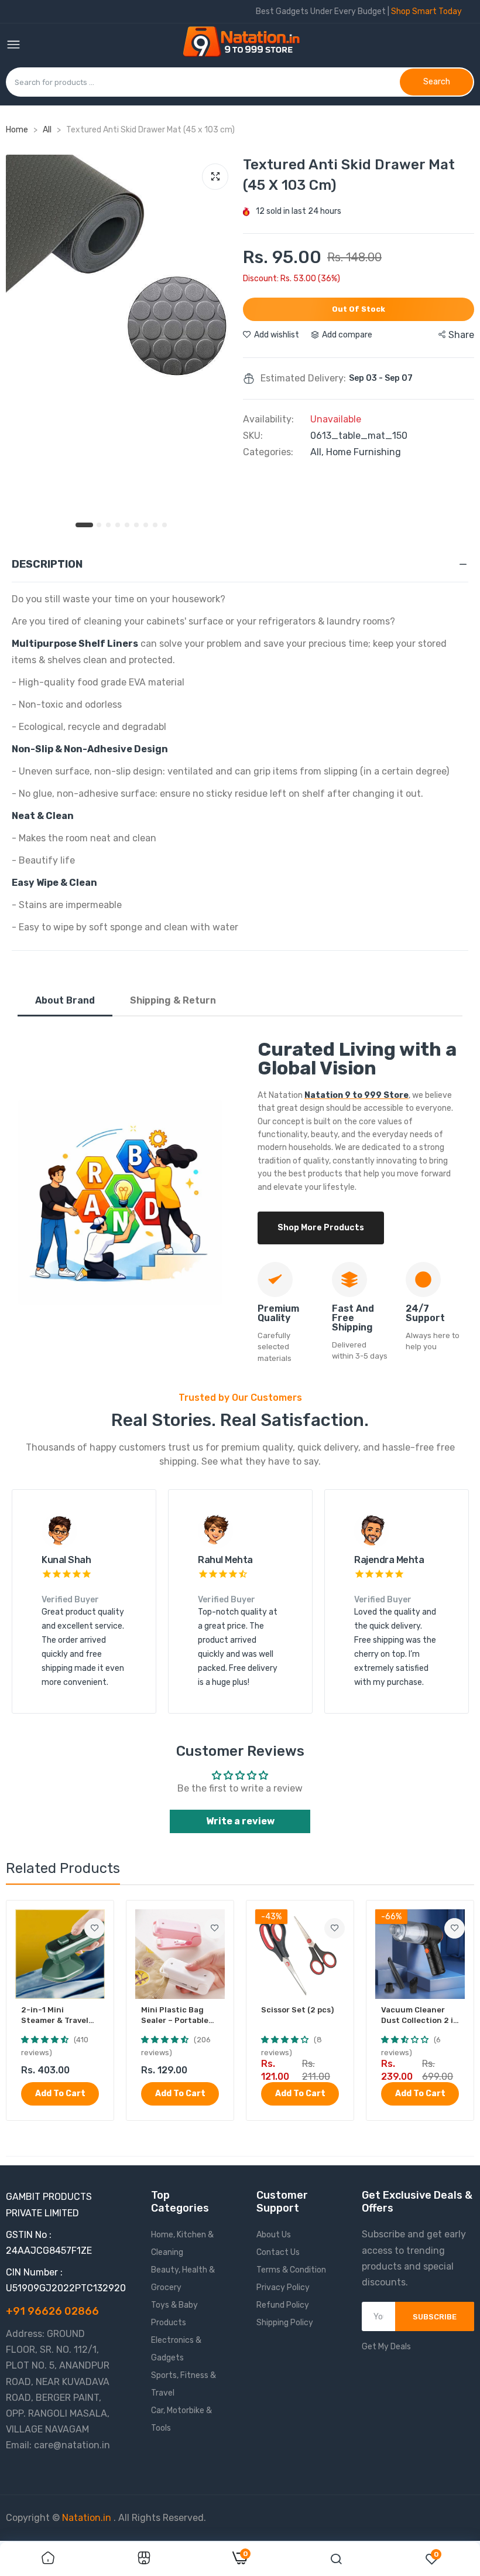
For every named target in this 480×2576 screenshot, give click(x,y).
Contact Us (278, 2252)
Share (461, 335)
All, (318, 452)
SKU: (253, 436)
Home (17, 130)
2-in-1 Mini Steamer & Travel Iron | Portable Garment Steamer (56, 2016)
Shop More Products (321, 1228)
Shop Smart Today (426, 11)
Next (439, 1609)
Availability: (268, 419)
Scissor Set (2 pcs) (297, 2010)
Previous (41, 1609)
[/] (112, 2518)
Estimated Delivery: (303, 378)
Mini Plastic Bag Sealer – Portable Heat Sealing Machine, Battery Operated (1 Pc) (175, 2016)
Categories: (268, 452)
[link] (95, 1928)
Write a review (240, 1821)
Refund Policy (283, 2305)
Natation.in (87, 2518)
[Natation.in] (246, 45)
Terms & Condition (291, 2270)
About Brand (65, 1000)
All (48, 130)
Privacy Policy (283, 2287)
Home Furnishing (364, 452)
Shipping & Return (173, 1000)
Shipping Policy (285, 2323)
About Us (274, 2235)
